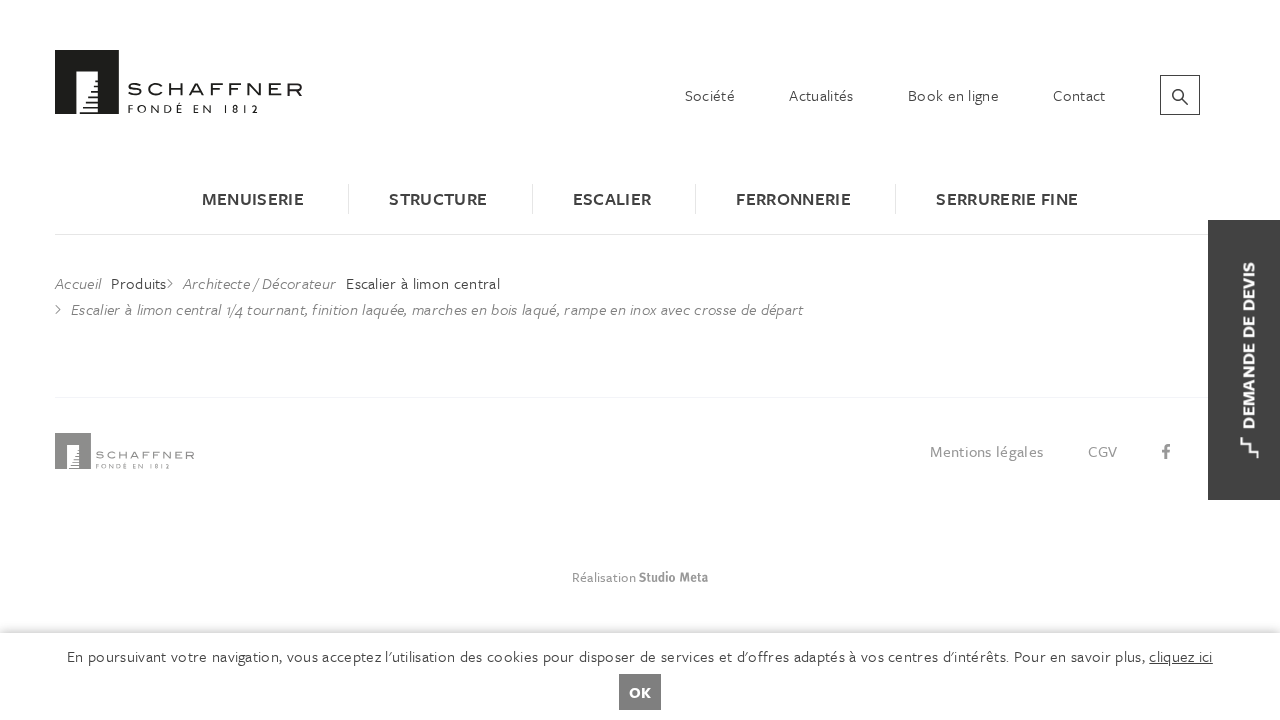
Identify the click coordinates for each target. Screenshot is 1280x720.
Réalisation (712, 577)
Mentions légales (986, 451)
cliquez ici (1181, 656)
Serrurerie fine (1007, 198)
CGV (1103, 451)
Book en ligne (953, 95)
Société (710, 95)
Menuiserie (253, 198)
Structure (438, 198)
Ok (640, 692)
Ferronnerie (793, 198)
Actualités (821, 95)
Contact (1079, 95)
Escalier (612, 198)
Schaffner (178, 82)
